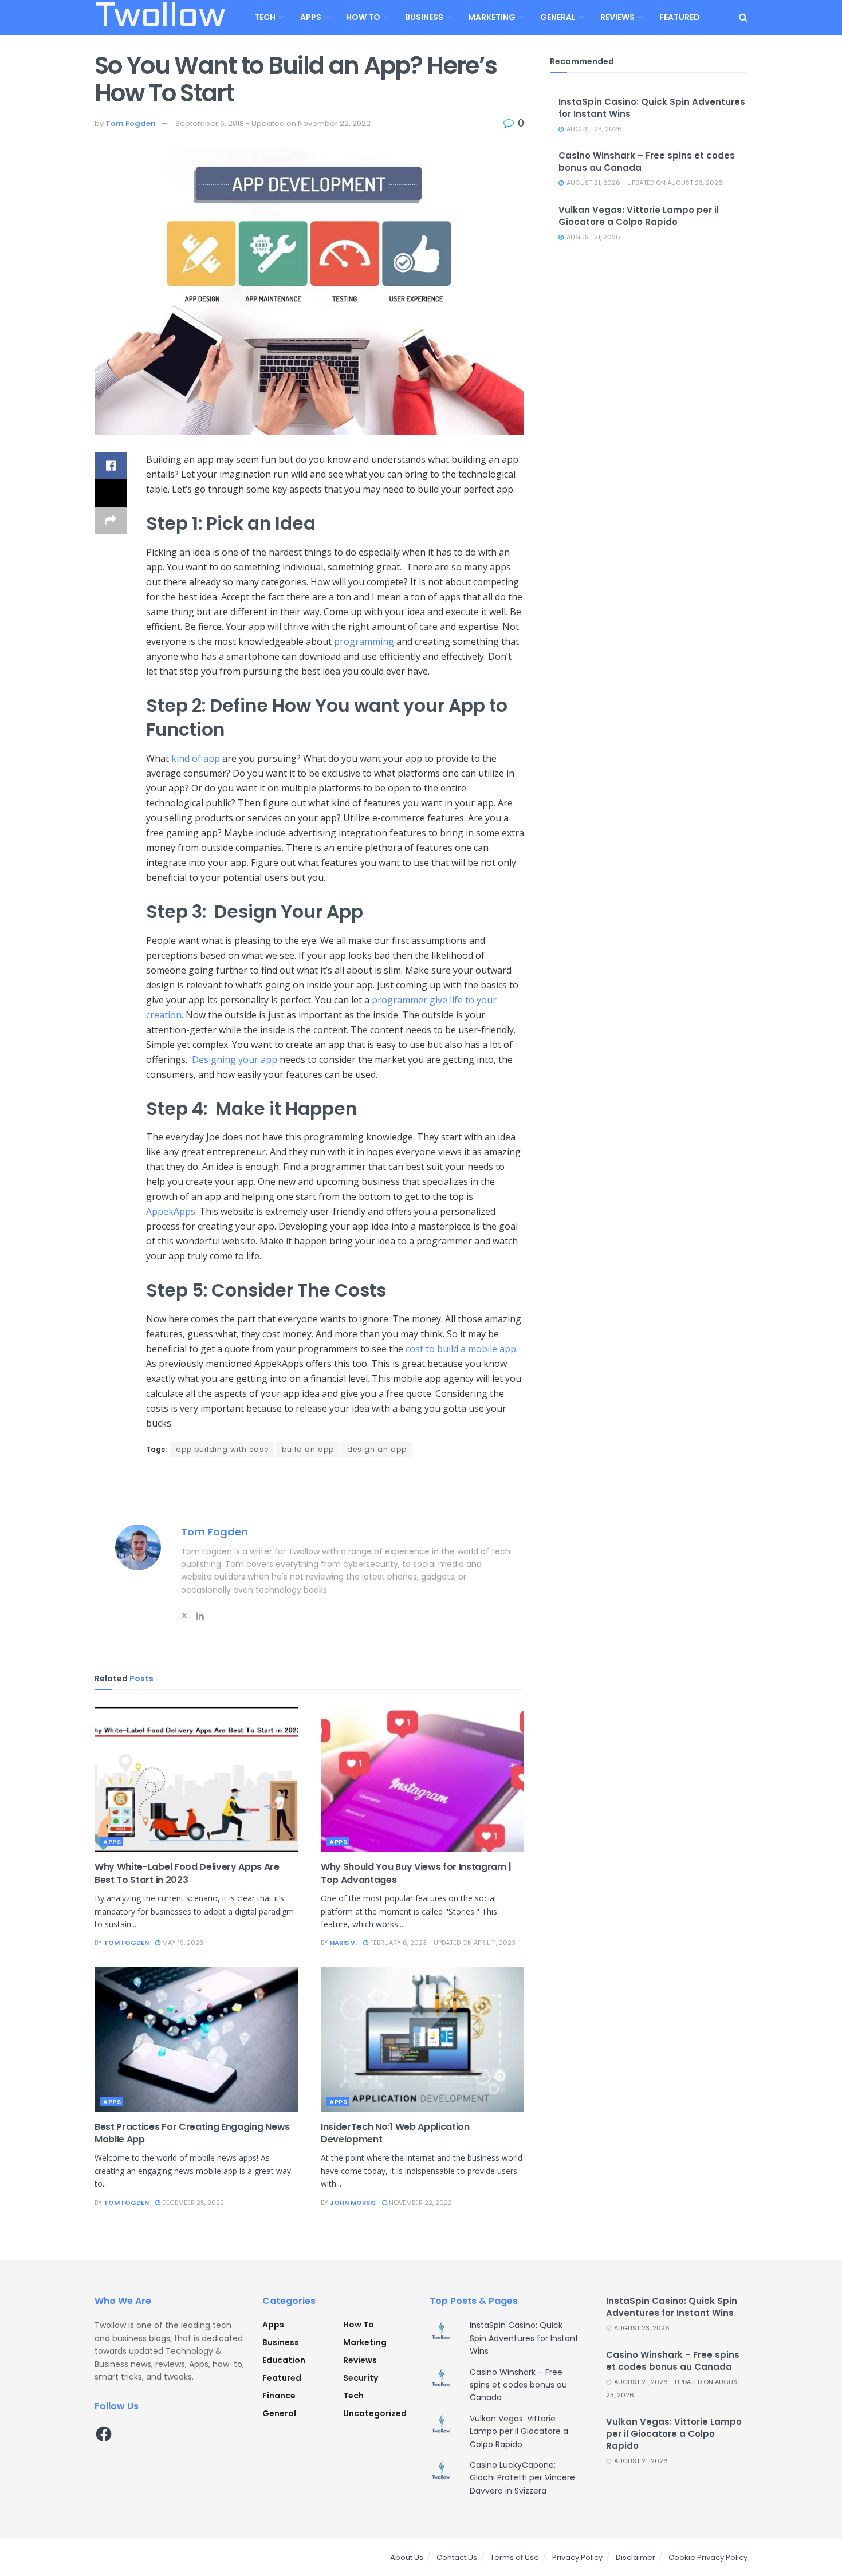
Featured (680, 17)
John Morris (353, 2203)
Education (284, 2360)
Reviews (617, 17)
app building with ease (222, 1449)
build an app (308, 1449)
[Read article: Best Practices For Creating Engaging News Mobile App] (196, 2039)
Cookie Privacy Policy (708, 2557)
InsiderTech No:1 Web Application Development (395, 2133)
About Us (407, 2557)
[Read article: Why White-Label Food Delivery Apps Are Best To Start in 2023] (196, 1780)
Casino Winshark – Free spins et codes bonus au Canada (518, 2385)
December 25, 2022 (192, 2203)
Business (424, 17)
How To (363, 17)
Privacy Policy (577, 2557)
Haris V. (343, 1943)
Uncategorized (375, 2413)
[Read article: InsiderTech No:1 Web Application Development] (422, 2039)
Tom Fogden (131, 123)
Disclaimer (636, 2557)
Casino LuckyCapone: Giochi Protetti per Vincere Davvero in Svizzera (522, 2478)
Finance (279, 2396)
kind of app (196, 758)
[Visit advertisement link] (309, 1483)
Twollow (160, 18)
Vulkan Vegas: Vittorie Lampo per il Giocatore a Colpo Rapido (639, 216)
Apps (311, 17)
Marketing (492, 17)
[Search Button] (743, 17)
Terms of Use (515, 2557)
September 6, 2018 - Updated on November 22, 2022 (273, 123)
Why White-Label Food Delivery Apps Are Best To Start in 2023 (187, 1873)
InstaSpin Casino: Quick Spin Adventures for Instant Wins (524, 2338)
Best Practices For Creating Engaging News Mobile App (192, 2133)
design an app (377, 1449)
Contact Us (457, 2557)
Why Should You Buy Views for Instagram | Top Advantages (416, 1873)
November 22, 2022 (420, 2203)
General (558, 17)
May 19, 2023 (182, 1943)
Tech (265, 17)
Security (361, 2378)
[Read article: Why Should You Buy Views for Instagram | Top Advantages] (422, 1780)
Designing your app (235, 1059)
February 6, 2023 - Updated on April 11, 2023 (442, 1943)
